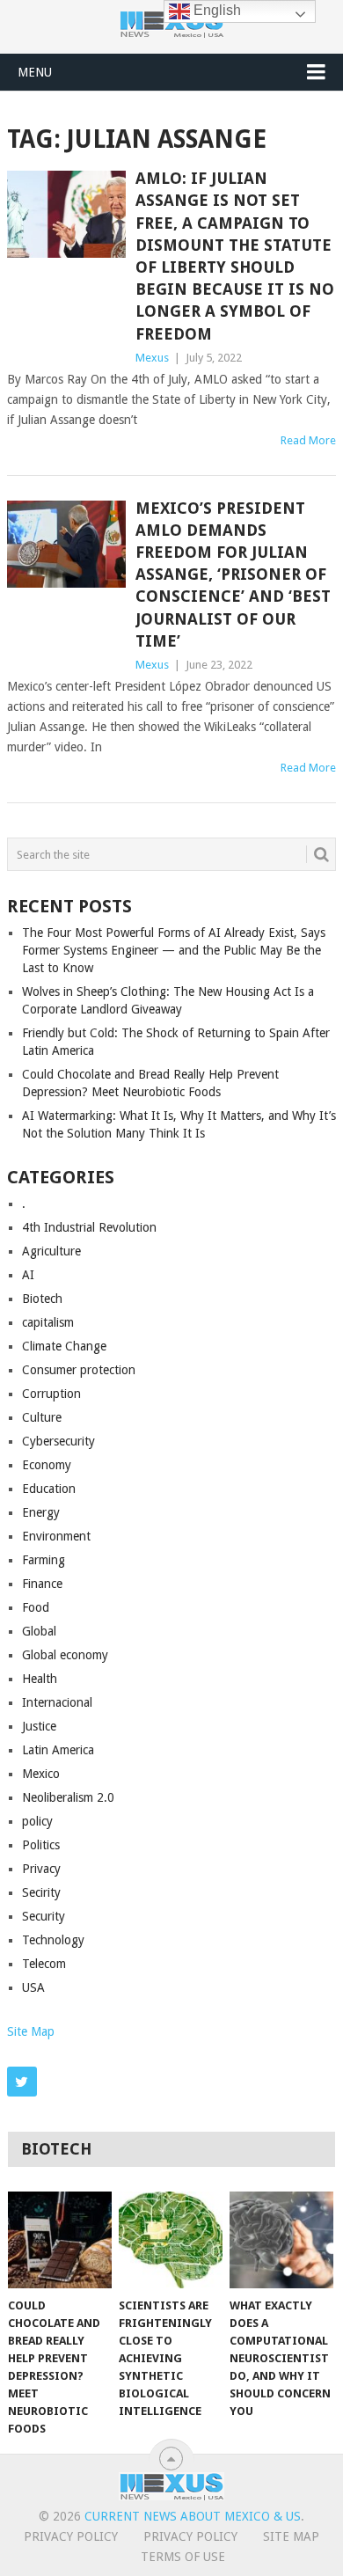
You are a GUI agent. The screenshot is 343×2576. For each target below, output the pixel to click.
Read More (308, 440)
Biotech (42, 1299)
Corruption (51, 1394)
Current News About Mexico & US (193, 2516)
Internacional (57, 1702)
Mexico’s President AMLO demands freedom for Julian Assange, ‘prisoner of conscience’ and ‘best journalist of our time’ (233, 574)
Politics (41, 1845)
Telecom (44, 1964)
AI (28, 1275)
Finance (42, 1584)
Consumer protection (79, 1370)
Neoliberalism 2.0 (68, 1797)
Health (40, 1679)
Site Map (31, 2031)
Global (39, 1631)
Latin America (58, 1750)
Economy (47, 1465)
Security (44, 1916)
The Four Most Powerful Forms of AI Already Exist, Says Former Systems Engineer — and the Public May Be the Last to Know (174, 950)
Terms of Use (183, 2557)
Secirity (41, 1892)
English (215, 10)
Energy (41, 1512)
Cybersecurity (58, 1441)
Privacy (41, 1869)
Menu (35, 72)
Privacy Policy (71, 2536)
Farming (44, 1560)
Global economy (65, 1655)
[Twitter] (22, 2082)
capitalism (48, 1322)
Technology (53, 1940)
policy (37, 1821)
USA (33, 1987)
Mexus (152, 358)
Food (36, 1607)
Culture (42, 1417)
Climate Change (64, 1346)
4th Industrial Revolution (89, 1227)
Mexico (41, 1774)
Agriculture (51, 1251)
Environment (56, 1536)
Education (49, 1489)
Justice (39, 1726)
